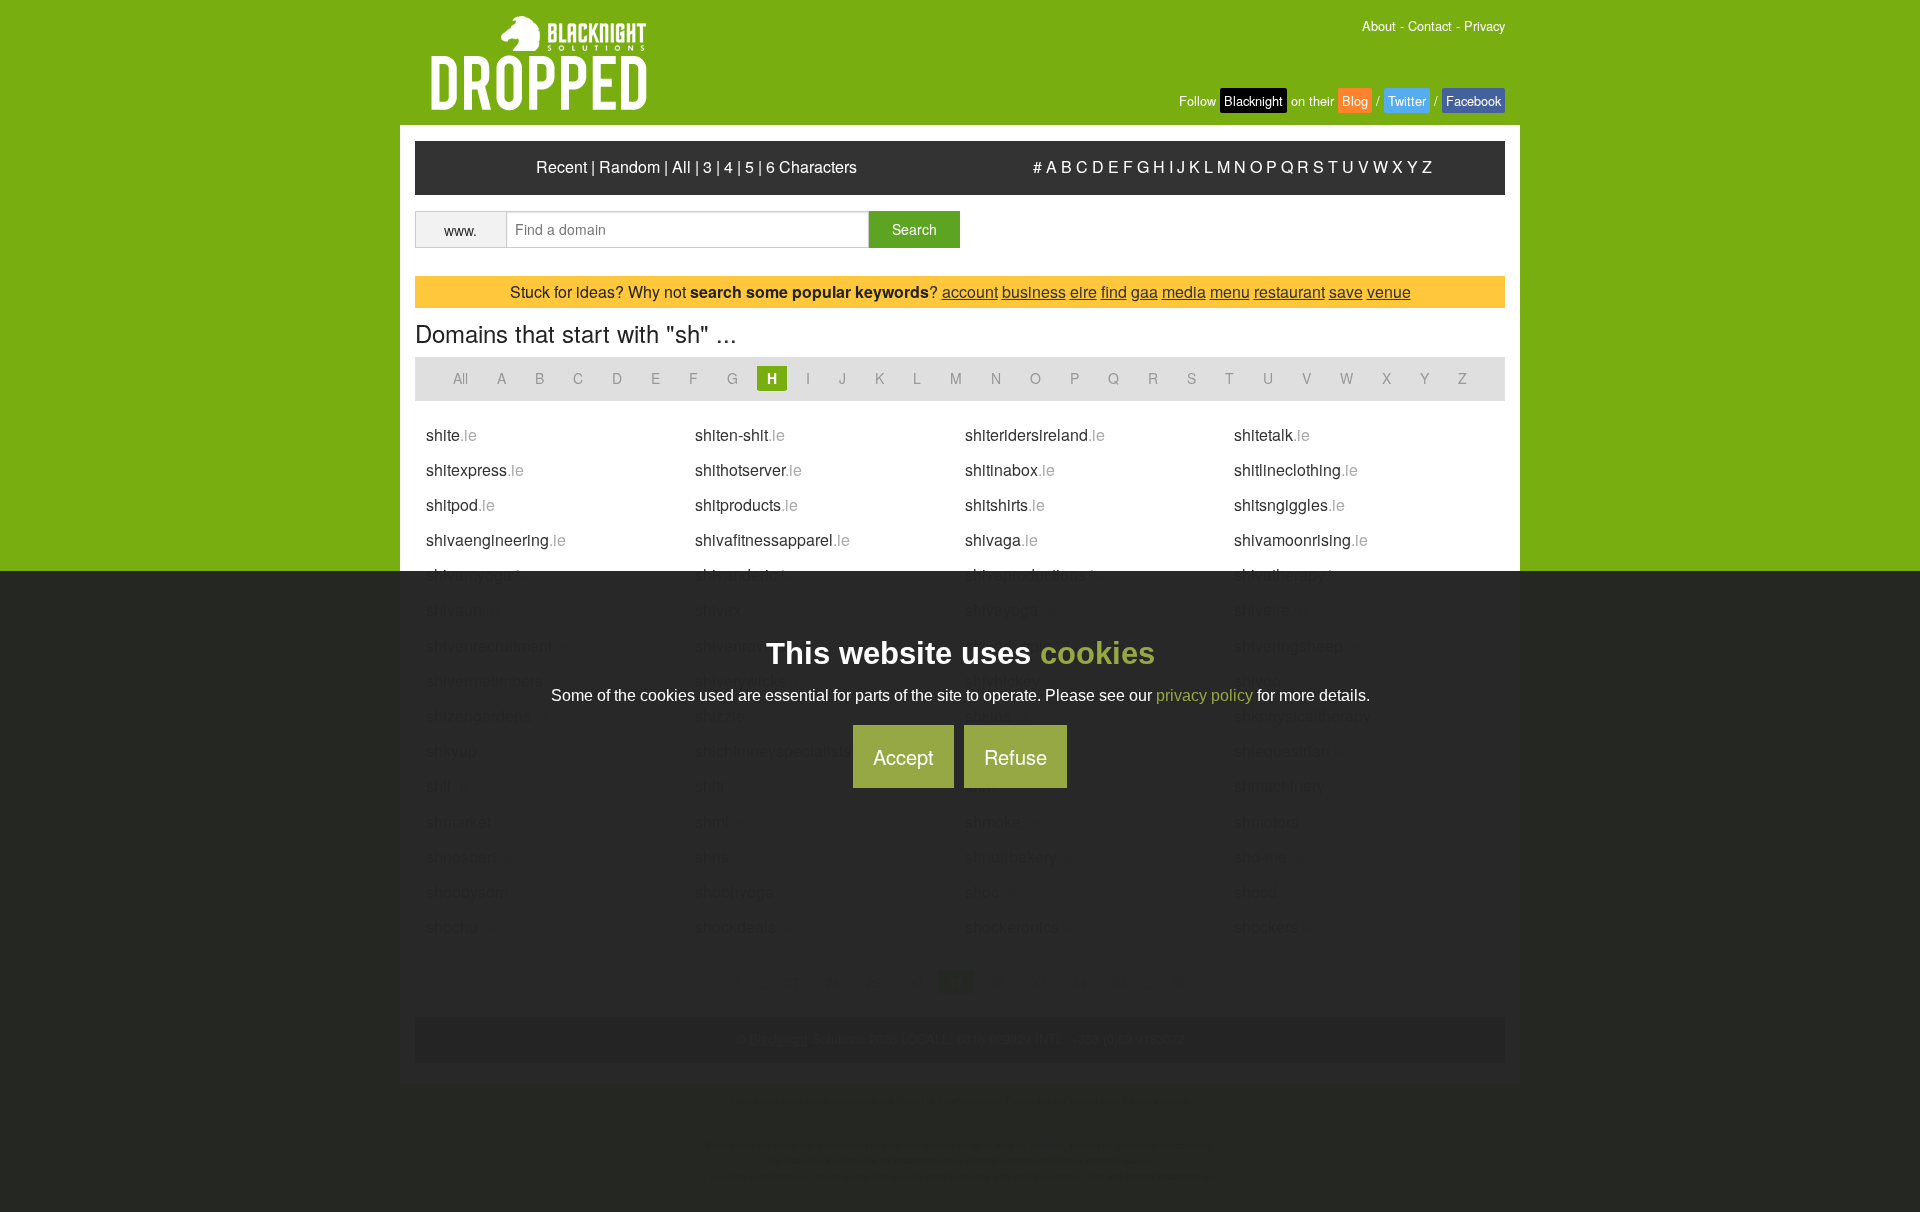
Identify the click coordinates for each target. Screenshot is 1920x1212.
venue (1389, 291)
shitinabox (1010, 469)
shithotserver (748, 469)
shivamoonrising (1301, 539)
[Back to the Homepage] (531, 64)
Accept (903, 756)
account (970, 291)
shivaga (1001, 539)
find (1114, 291)
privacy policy (1204, 695)
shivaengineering (496, 539)
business (1034, 291)
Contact (1430, 25)
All (681, 166)
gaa (1144, 291)
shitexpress (475, 469)
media (1184, 291)
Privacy (1484, 25)
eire (1083, 291)
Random (629, 166)
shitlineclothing (1296, 469)
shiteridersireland (1035, 434)
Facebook (1473, 100)
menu (1230, 291)
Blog (1355, 100)
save (1346, 291)
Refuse (1015, 756)
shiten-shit (740, 434)
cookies (1097, 653)
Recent (561, 166)
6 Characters (811, 166)
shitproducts (746, 504)
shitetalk (1272, 434)
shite (451, 434)
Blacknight (1253, 100)
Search (914, 229)
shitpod (460, 504)
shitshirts (1005, 504)
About (1379, 25)
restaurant (1289, 291)
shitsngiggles (1289, 504)
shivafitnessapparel (772, 539)
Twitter (1407, 100)
